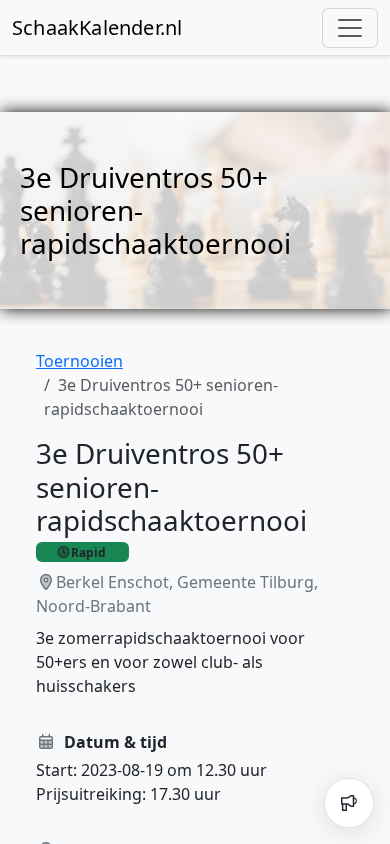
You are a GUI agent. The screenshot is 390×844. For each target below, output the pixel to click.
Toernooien (79, 361)
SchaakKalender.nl (97, 27)
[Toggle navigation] (350, 28)
